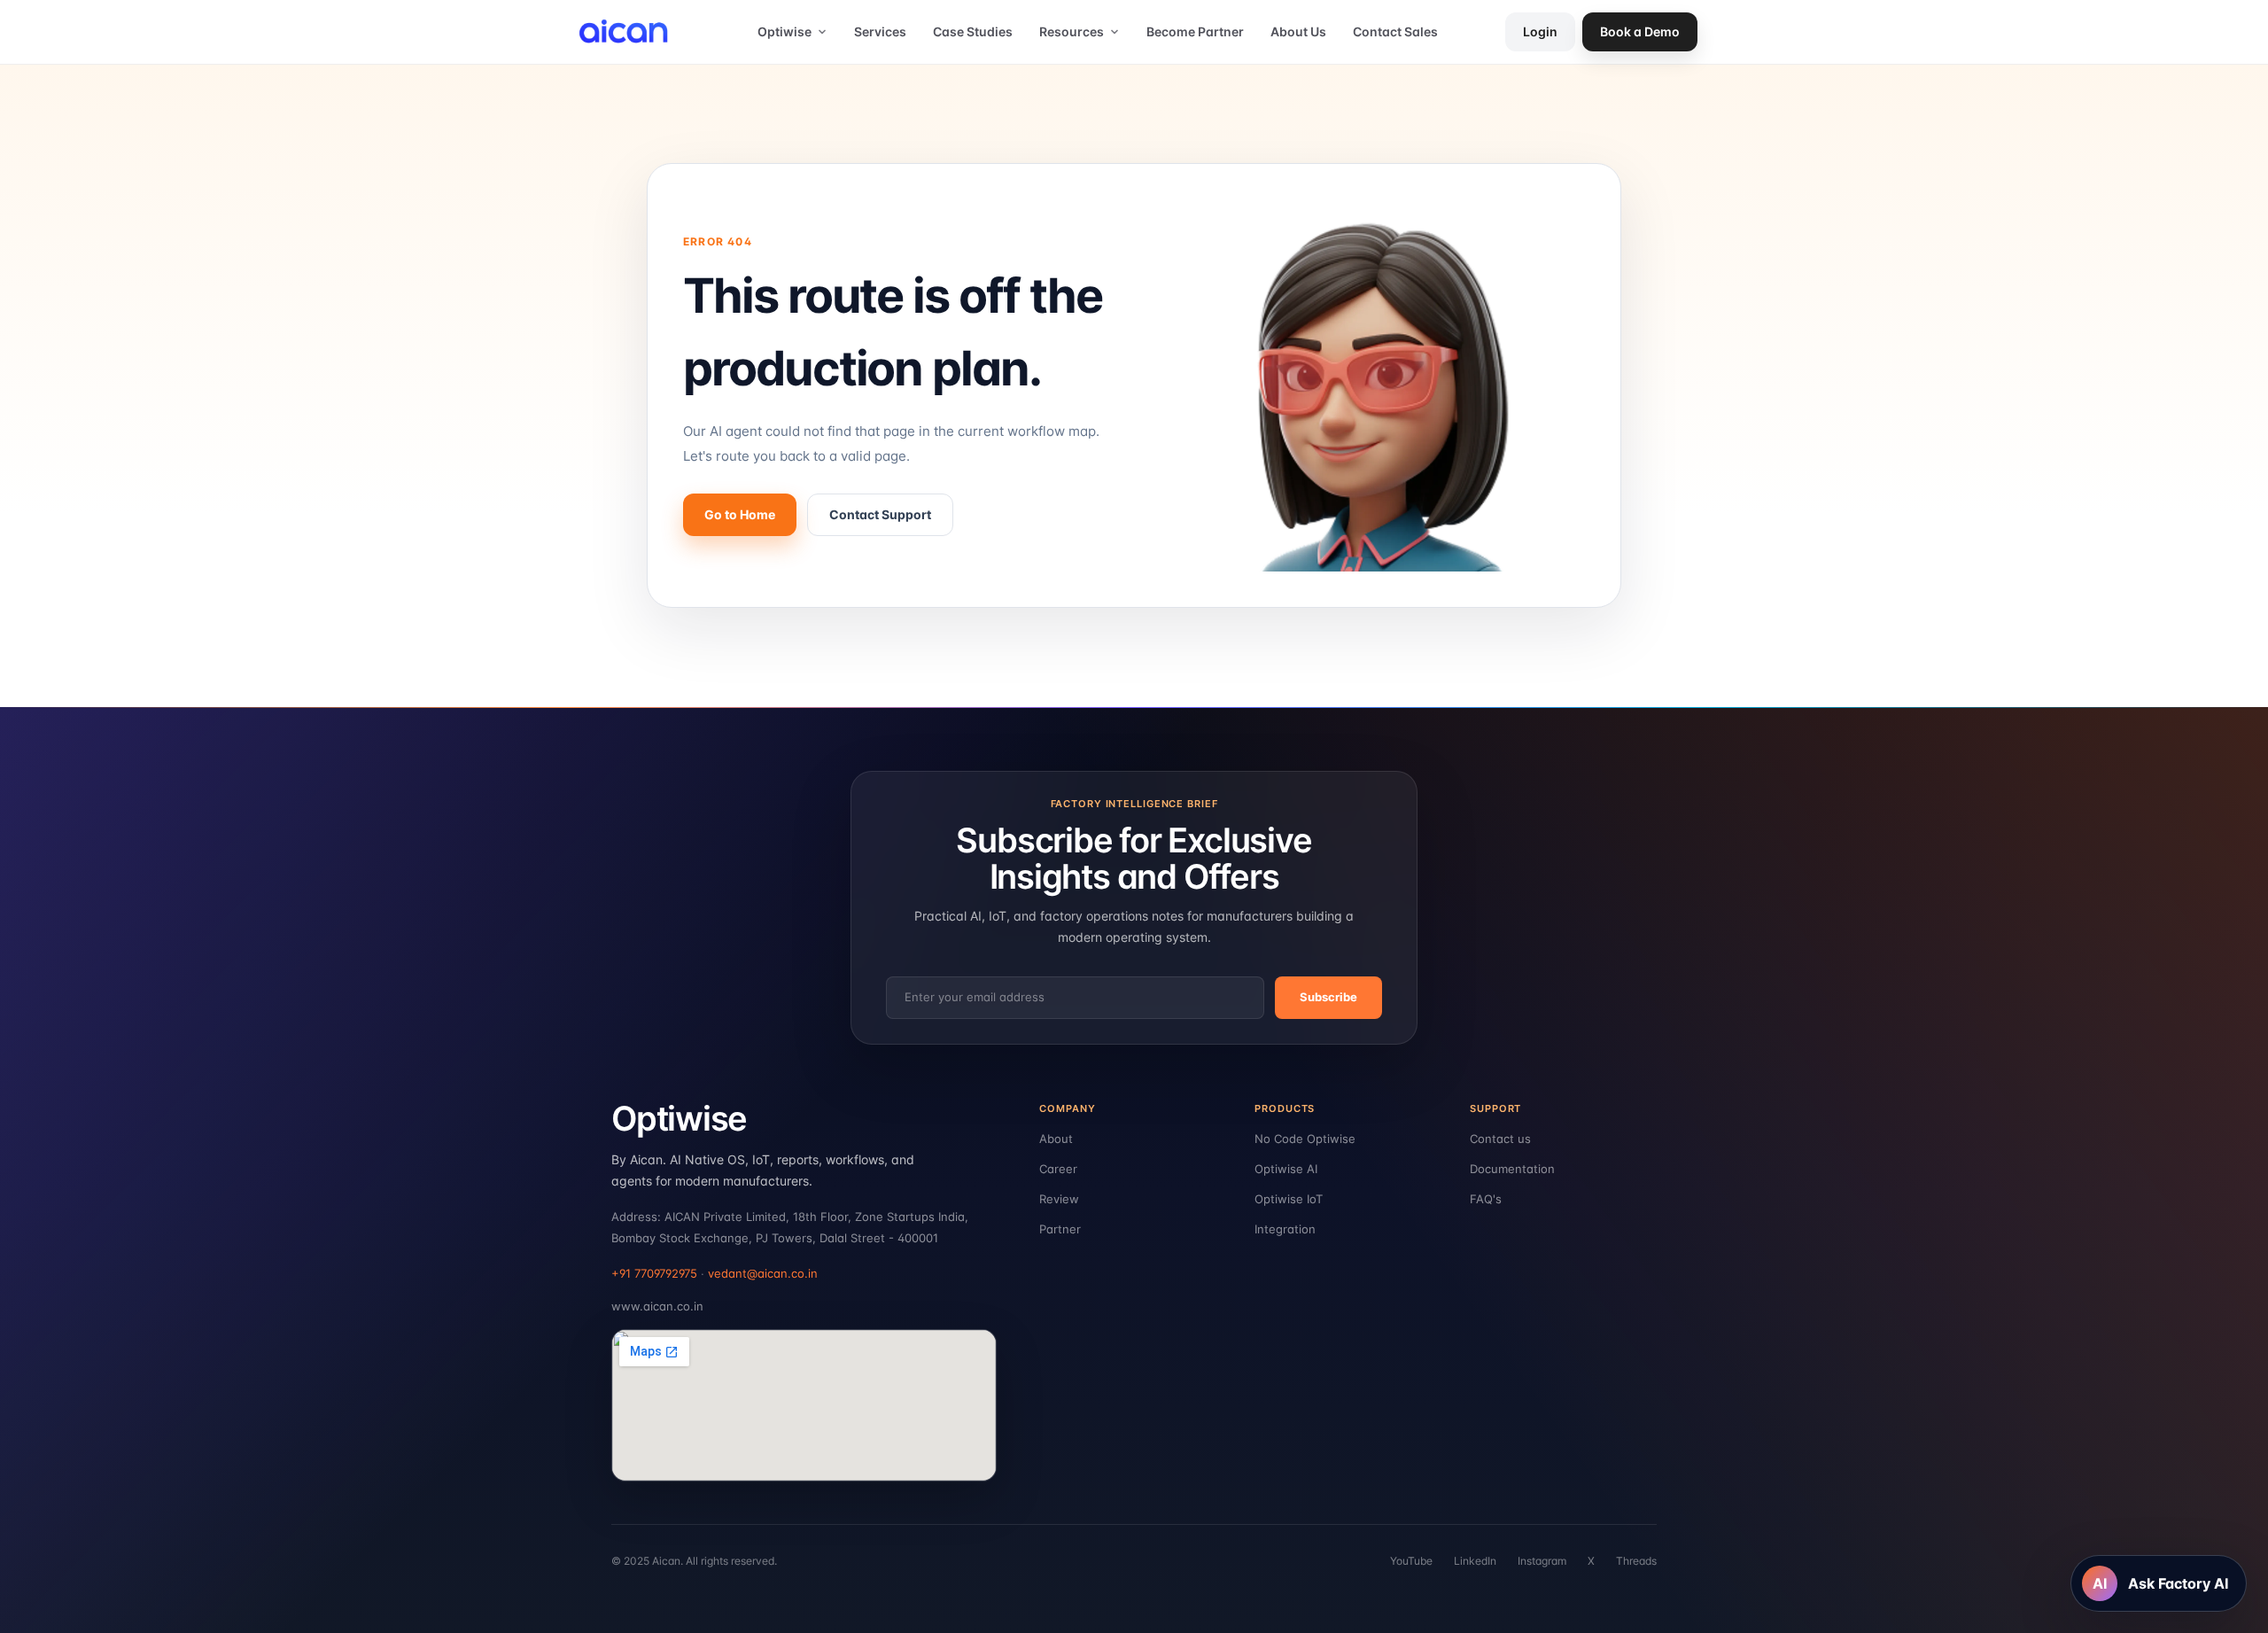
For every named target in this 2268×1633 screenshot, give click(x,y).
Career (1058, 1169)
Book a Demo (1640, 31)
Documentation (1512, 1169)
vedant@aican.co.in (763, 1273)
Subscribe (1328, 997)
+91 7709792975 (654, 1273)
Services (880, 31)
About (1056, 1139)
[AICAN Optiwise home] (630, 32)
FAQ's (1486, 1199)
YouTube (1411, 1561)
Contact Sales (1395, 31)
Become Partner (1195, 31)
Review (1059, 1199)
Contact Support (880, 514)
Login (1540, 31)
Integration (1285, 1229)
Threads (1636, 1561)
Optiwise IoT (1289, 1199)
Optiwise (784, 31)
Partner (1060, 1229)
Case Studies (973, 31)
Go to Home (740, 514)
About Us (1298, 31)
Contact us (1500, 1139)
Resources (1072, 31)
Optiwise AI (1286, 1169)
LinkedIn (1475, 1561)
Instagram (1542, 1561)
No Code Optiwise (1305, 1139)
